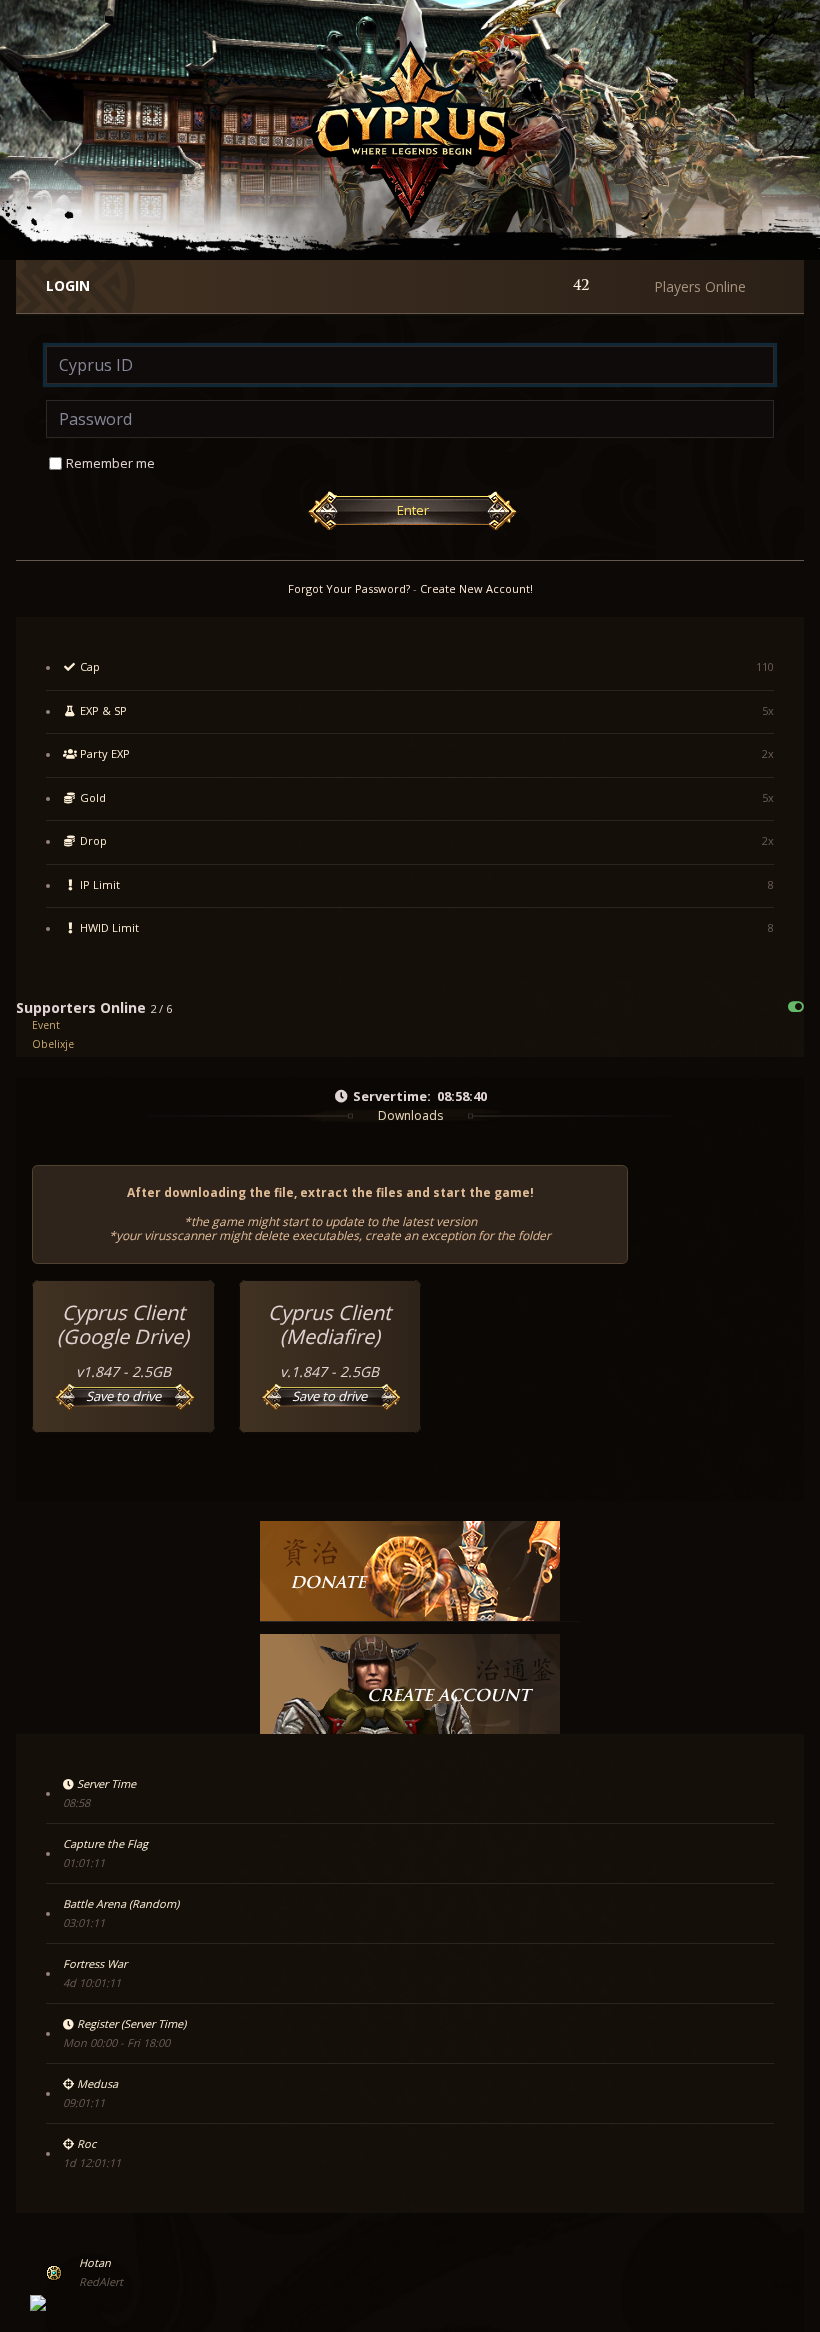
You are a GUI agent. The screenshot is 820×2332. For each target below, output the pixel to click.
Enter (413, 510)
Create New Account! (476, 588)
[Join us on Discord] (38, 2303)
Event (46, 1025)
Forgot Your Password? (349, 588)
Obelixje (53, 1044)
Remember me (110, 463)
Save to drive (123, 1396)
